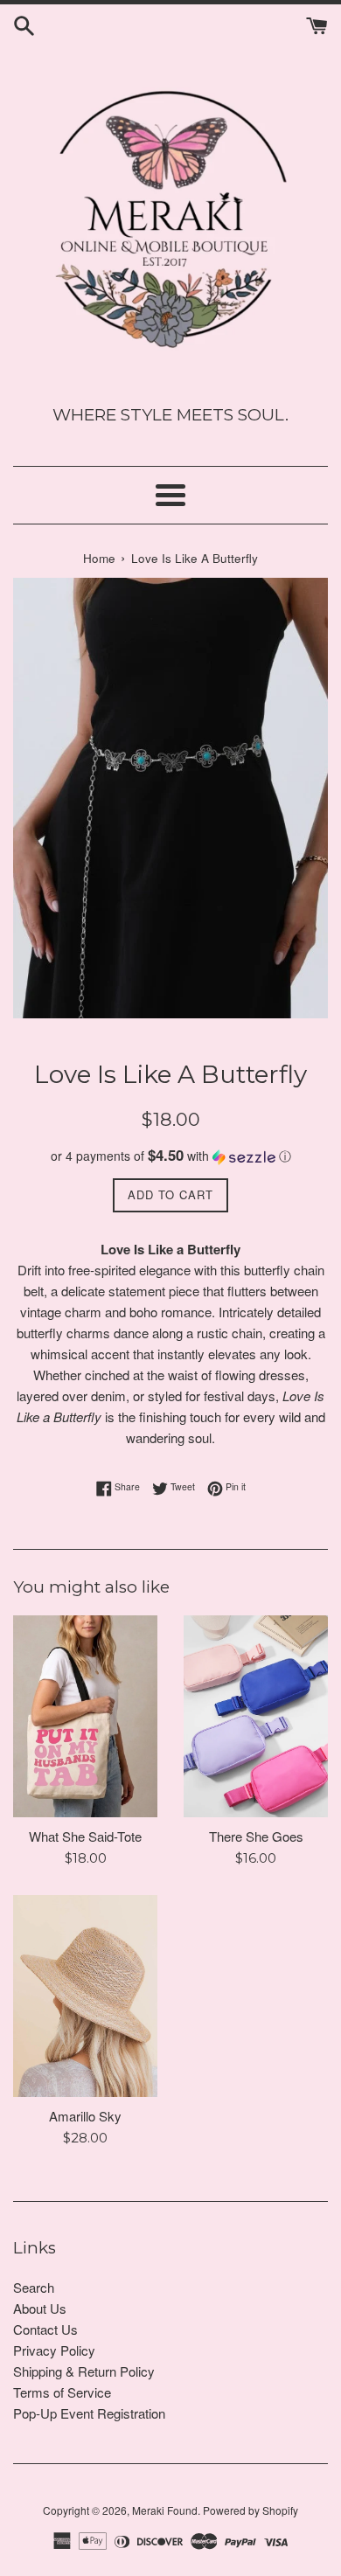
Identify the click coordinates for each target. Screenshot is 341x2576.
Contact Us (45, 2329)
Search (34, 2287)
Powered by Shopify (251, 2510)
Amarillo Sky (85, 2116)
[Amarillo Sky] (85, 1996)
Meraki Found (165, 2510)
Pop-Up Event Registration (89, 2413)
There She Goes (256, 1836)
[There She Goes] (256, 1716)
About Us (40, 2308)
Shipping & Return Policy (84, 2371)
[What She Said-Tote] (85, 1716)
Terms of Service (62, 2392)
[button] (170, 1156)
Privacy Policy (54, 2350)
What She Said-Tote (85, 1836)
